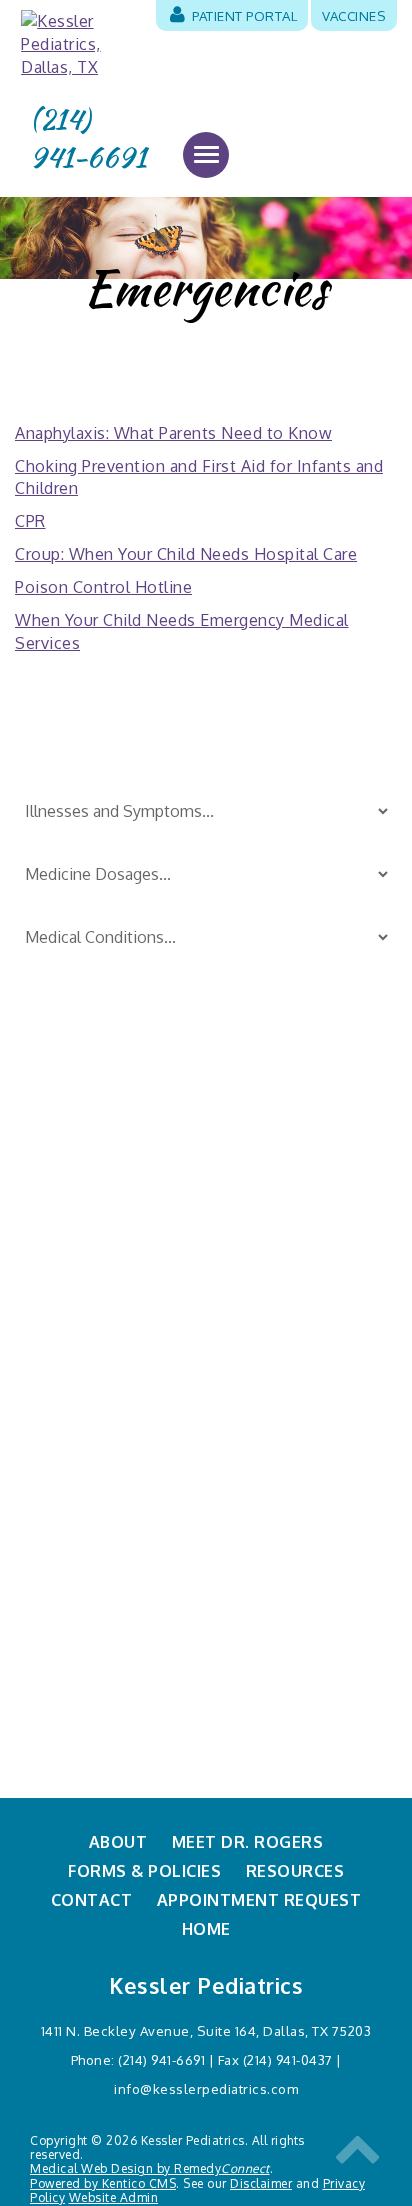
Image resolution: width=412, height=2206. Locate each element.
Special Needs (256, 1224)
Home (206, 1929)
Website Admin (114, 2197)
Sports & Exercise (269, 1257)
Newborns (56, 1322)
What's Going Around (282, 1322)
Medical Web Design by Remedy (150, 2168)
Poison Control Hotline (103, 587)
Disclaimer (261, 2183)
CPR (30, 521)
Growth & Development (104, 1257)
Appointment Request (259, 1900)
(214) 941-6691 (88, 138)
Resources (295, 1871)
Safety (229, 1191)
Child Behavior (70, 1191)
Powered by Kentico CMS (103, 2183)
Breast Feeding (73, 1158)
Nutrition (51, 1355)
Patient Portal (243, 15)
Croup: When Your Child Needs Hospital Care (186, 554)
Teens (228, 1289)
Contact (92, 1900)
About (118, 1842)
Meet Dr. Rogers (248, 1842)
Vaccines (354, 15)
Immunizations (71, 1289)
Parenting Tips (258, 1158)
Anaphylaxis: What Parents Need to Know (173, 433)
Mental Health (256, 1355)
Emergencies (65, 1224)
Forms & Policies (144, 1871)
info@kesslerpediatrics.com (206, 2088)
